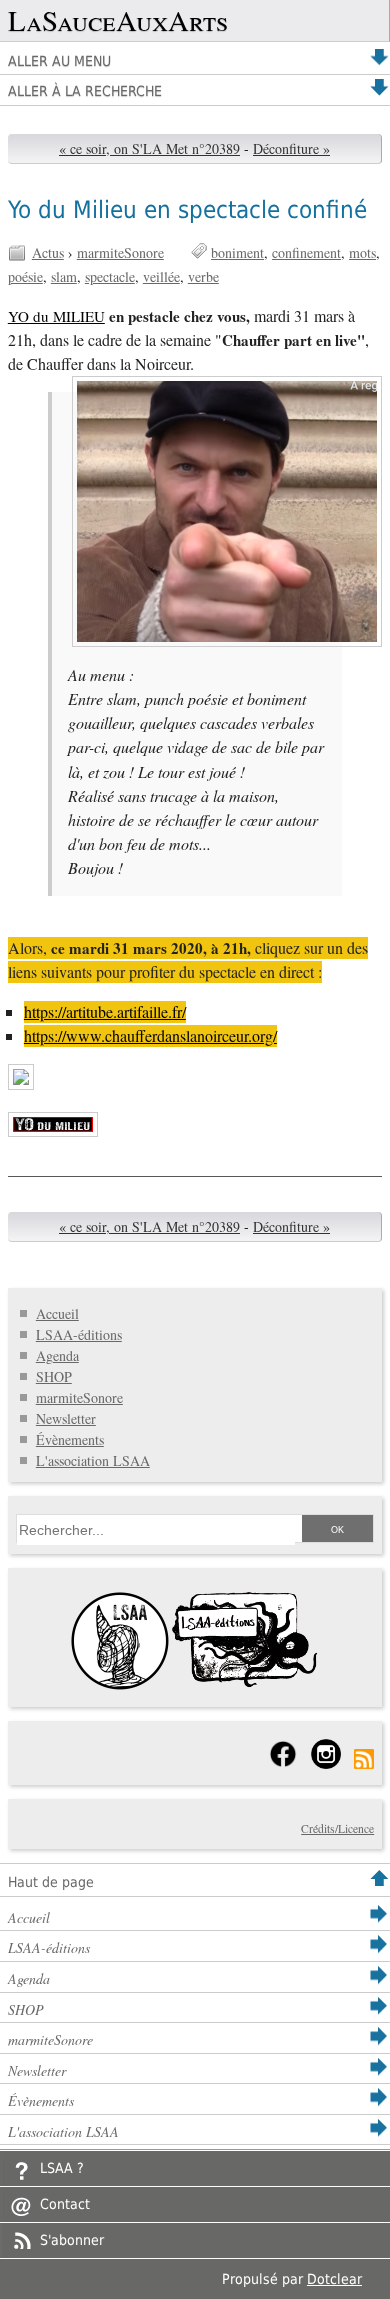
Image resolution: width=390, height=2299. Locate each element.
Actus (48, 252)
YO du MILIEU (56, 316)
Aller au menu (59, 61)
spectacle (110, 276)
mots (362, 252)
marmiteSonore (120, 252)
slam (64, 276)
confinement (306, 252)
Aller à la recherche (85, 91)
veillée (161, 276)
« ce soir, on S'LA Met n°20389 (149, 148)
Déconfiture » (291, 148)
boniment (237, 252)
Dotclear (334, 2279)
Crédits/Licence (337, 1828)
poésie (25, 276)
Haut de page (51, 1882)
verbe (203, 276)
